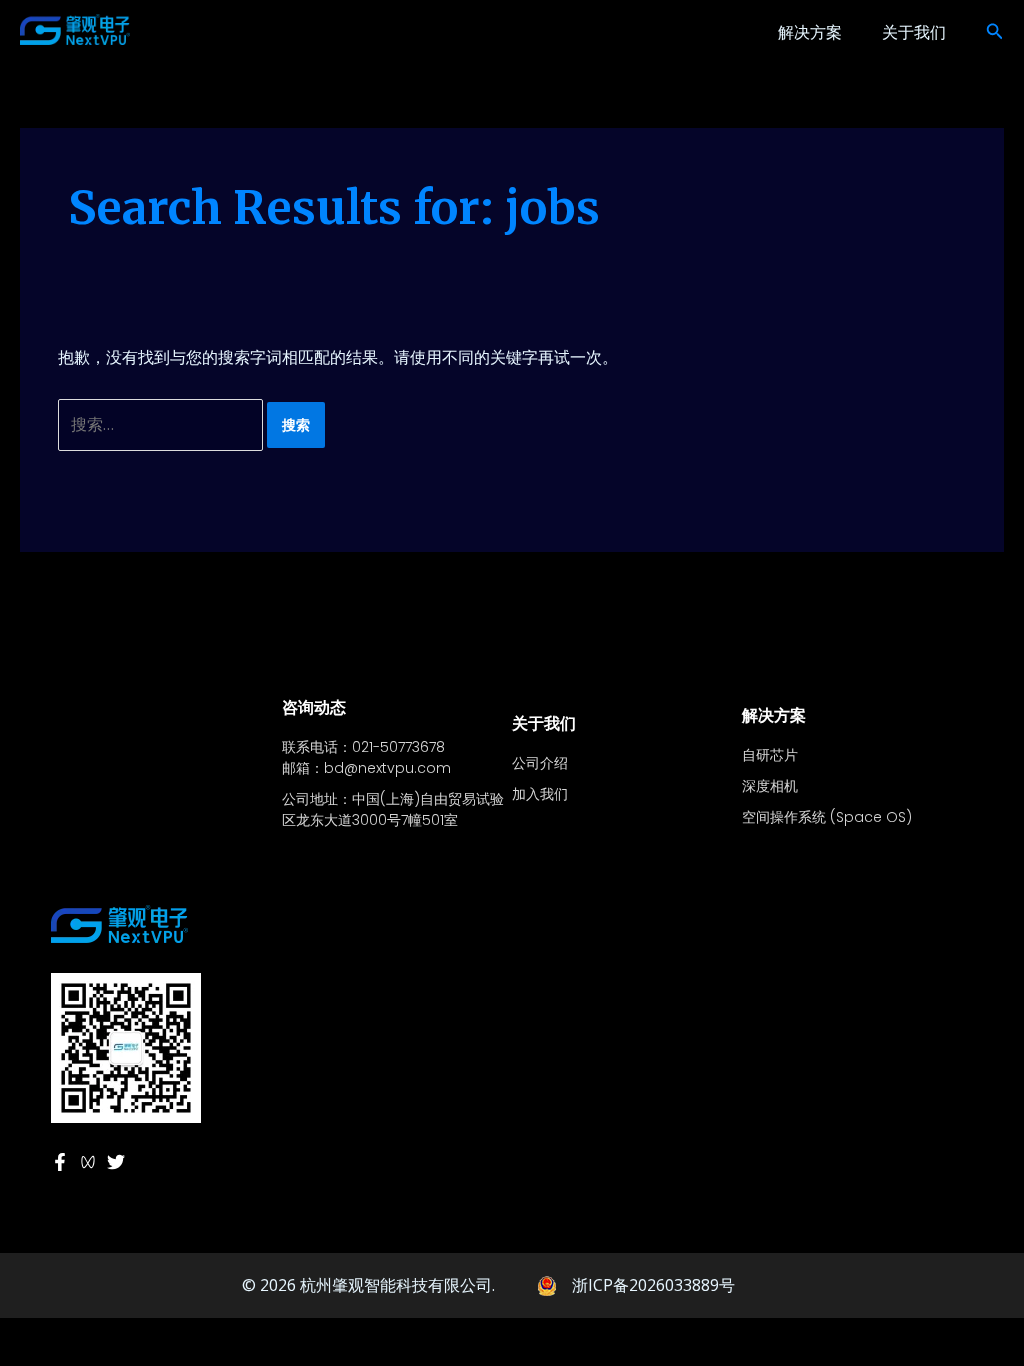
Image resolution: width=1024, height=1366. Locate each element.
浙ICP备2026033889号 (653, 1285)
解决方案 (810, 32)
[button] (995, 32)
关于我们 (914, 32)
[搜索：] (162, 424)
